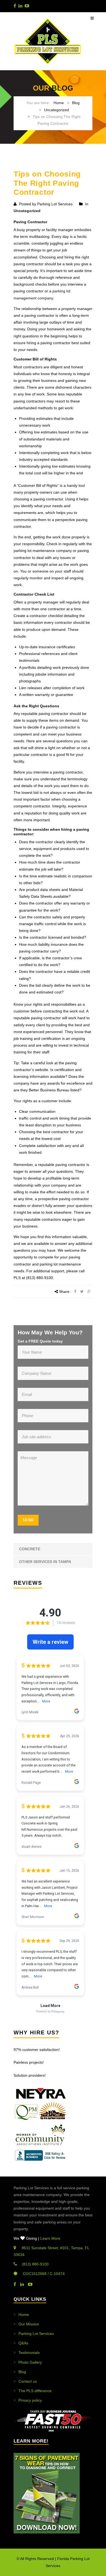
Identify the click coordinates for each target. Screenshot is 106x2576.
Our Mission (29, 2324)
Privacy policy (30, 2400)
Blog (76, 103)
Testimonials (29, 2353)
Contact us (28, 2381)
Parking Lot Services (36, 2334)
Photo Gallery (30, 2362)
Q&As (23, 2343)
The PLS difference (35, 2391)
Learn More (50, 2238)
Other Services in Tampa (45, 1562)
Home (59, 103)
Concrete (30, 1549)
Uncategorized (57, 110)
